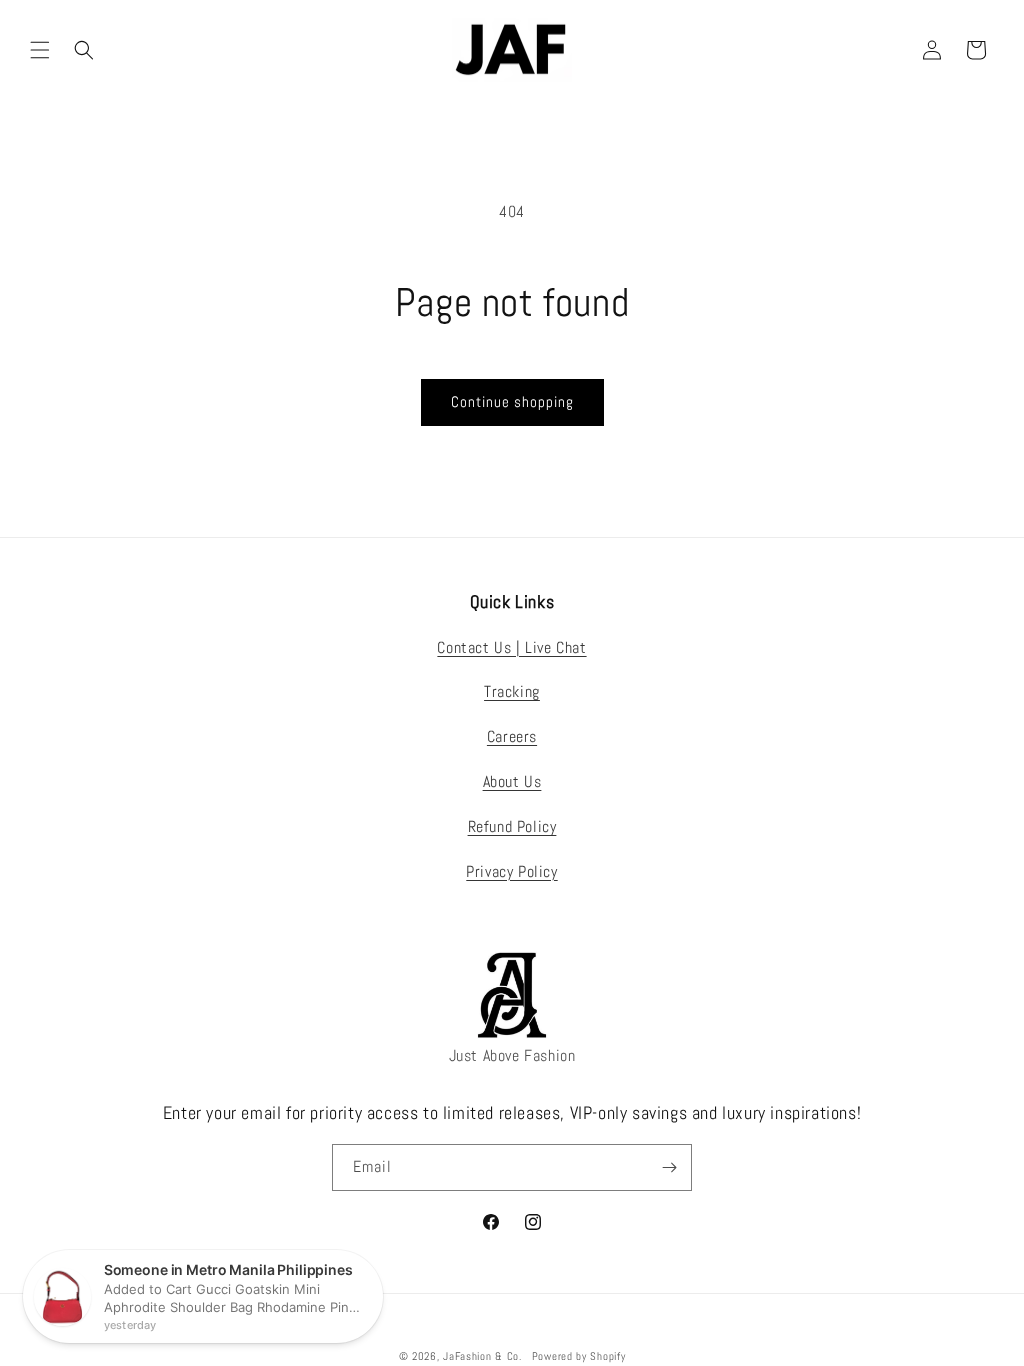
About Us (512, 781)
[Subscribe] (669, 1167)
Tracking (512, 691)
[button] (40, 50)
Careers (512, 736)
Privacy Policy (511, 871)
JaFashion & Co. (482, 1356)
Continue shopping (512, 401)
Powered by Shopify (579, 1356)
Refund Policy (512, 826)
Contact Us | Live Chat (511, 647)
